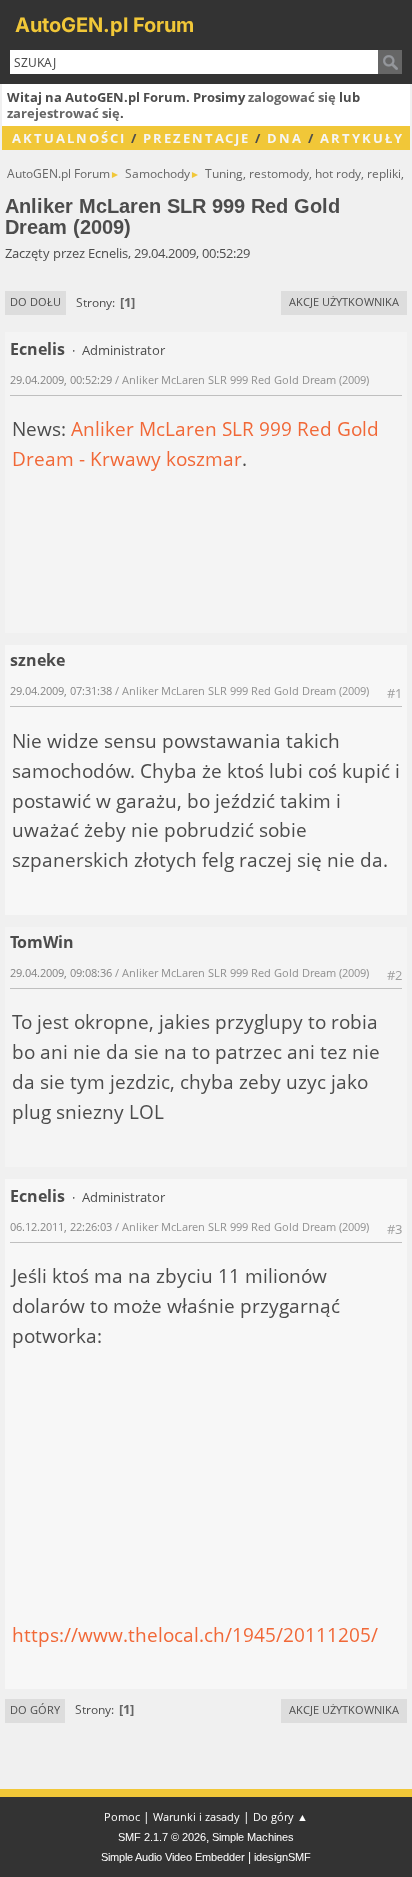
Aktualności (69, 138)
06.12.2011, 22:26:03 (61, 1226)
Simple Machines (253, 1837)
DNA (285, 138)
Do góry (35, 1709)
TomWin (42, 942)
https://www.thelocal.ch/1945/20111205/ (195, 1634)
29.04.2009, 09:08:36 (61, 972)
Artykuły (362, 138)
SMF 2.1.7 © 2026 (162, 1837)
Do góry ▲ (280, 1816)
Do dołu (35, 301)
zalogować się (292, 97)
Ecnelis (37, 349)
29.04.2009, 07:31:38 (61, 690)
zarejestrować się (63, 113)
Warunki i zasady (196, 1816)
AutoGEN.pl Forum (104, 25)
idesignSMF (282, 1857)
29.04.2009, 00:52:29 (61, 379)
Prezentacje (196, 138)
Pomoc (122, 1816)
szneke (37, 660)
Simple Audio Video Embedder (173, 1857)
